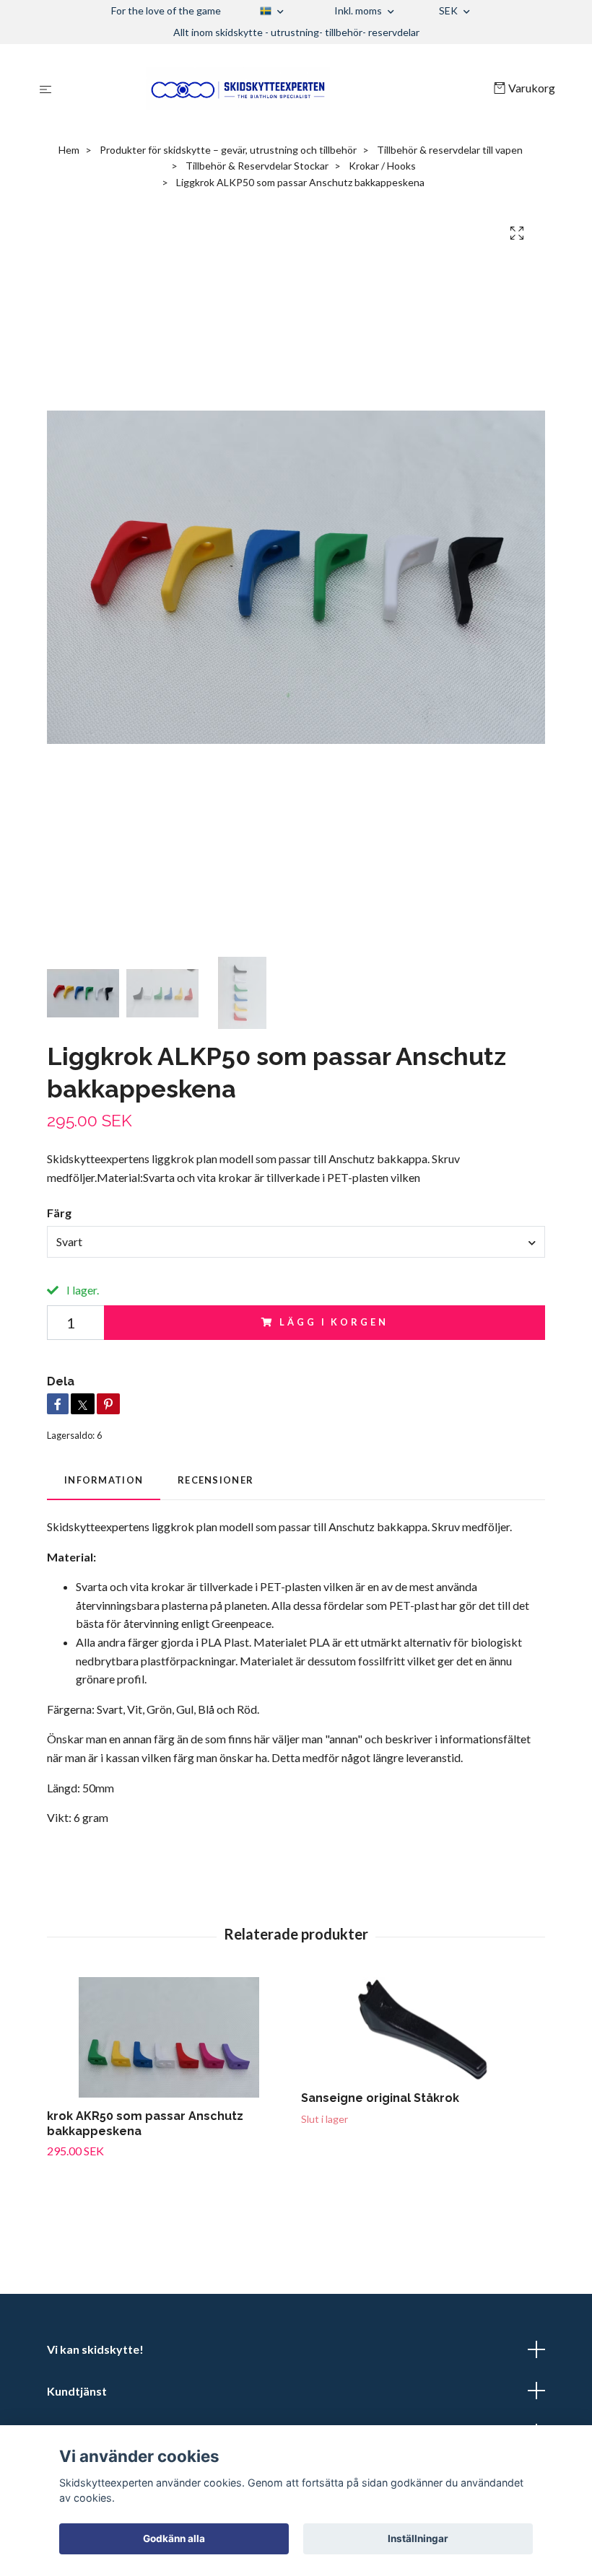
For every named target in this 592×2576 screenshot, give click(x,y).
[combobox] (296, 1242)
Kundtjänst (77, 2391)
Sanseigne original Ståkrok (380, 2098)
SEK (449, 10)
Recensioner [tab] (216, 1480)
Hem (69, 150)
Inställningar (418, 2538)
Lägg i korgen (334, 1322)
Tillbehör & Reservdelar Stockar (257, 166)
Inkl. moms (359, 10)
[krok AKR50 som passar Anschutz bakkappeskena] (169, 2037)
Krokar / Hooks (382, 166)
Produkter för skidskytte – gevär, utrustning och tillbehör (228, 150)
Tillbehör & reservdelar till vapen (450, 150)
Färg (59, 1213)
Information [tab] (104, 1480)
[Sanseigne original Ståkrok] (423, 2029)
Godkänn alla (174, 2538)
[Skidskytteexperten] (275, 89)
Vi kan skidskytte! (95, 2349)
